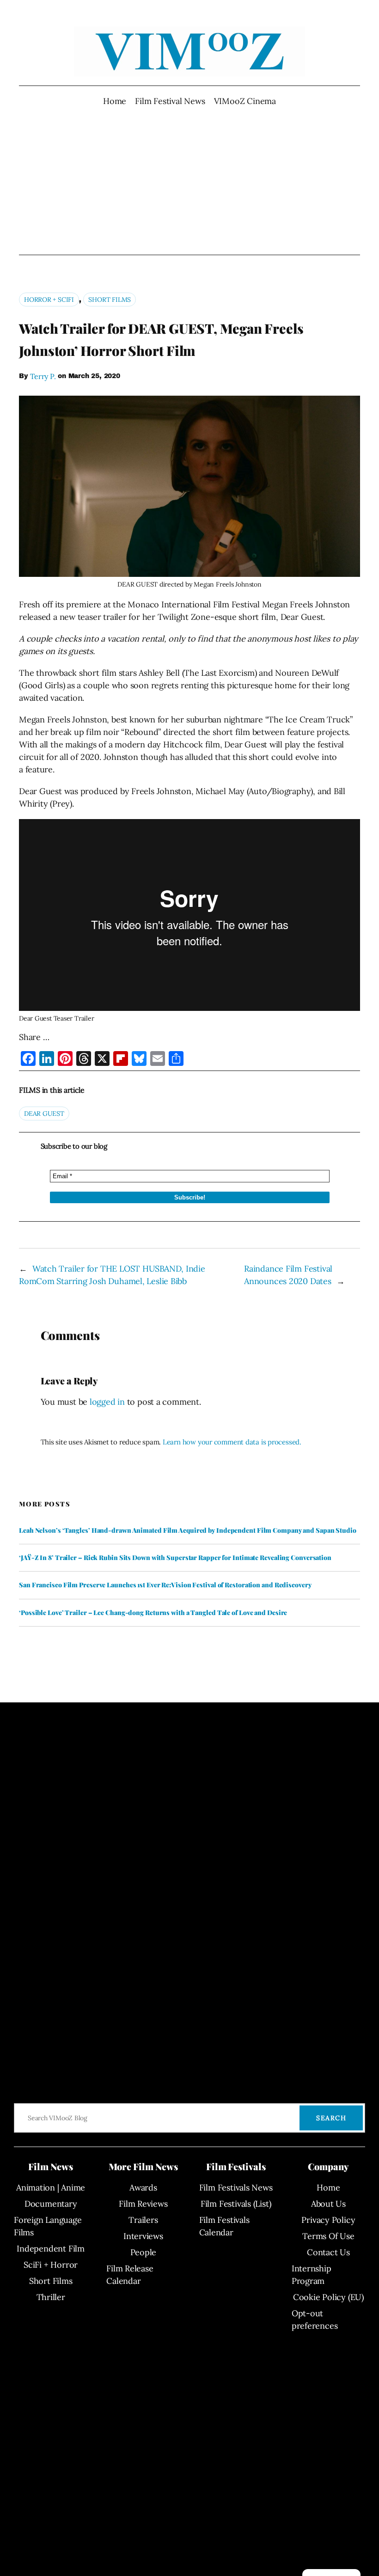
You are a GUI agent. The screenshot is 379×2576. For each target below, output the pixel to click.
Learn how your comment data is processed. (232, 1442)
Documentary (51, 2204)
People (144, 2252)
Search (331, 2118)
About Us (328, 2204)
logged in (107, 1402)
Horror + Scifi (49, 300)
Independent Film (50, 2249)
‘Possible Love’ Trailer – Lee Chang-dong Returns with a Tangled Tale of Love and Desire (153, 1613)
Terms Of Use (328, 2236)
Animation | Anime (51, 2187)
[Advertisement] (190, 181)
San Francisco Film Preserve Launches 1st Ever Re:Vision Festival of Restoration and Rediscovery (165, 1585)
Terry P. (43, 376)
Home (115, 101)
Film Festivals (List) (236, 2204)
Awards (143, 2187)
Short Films (110, 300)
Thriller (51, 2297)
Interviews (143, 2236)
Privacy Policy (328, 2220)
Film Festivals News (236, 2187)
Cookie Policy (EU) (328, 2297)
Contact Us (328, 2252)
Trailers (143, 2220)
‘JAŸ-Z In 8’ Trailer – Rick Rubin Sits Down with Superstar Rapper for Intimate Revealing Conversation (175, 1558)
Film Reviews (143, 2204)
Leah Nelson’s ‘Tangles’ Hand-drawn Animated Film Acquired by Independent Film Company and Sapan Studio (188, 1530)
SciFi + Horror (51, 2265)
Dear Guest (44, 1114)
